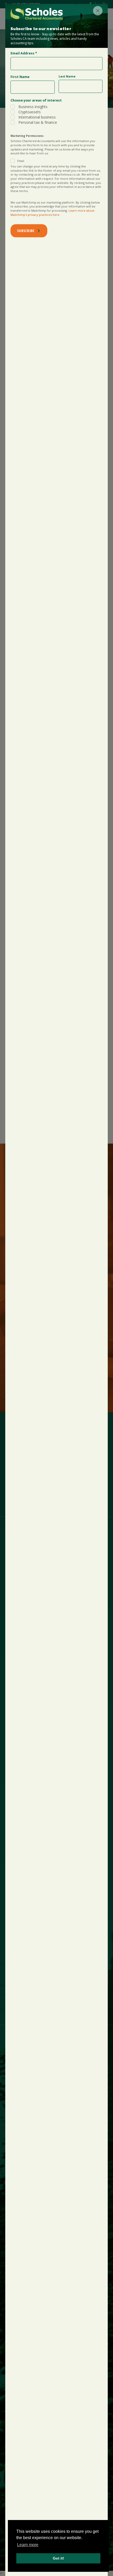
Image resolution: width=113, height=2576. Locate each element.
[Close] (98, 11)
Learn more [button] (28, 2545)
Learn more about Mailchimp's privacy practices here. (52, 213)
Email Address (24, 53)
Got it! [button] (58, 2558)
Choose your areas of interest (36, 100)
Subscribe (26, 231)
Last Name (67, 76)
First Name (20, 77)
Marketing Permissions (27, 136)
